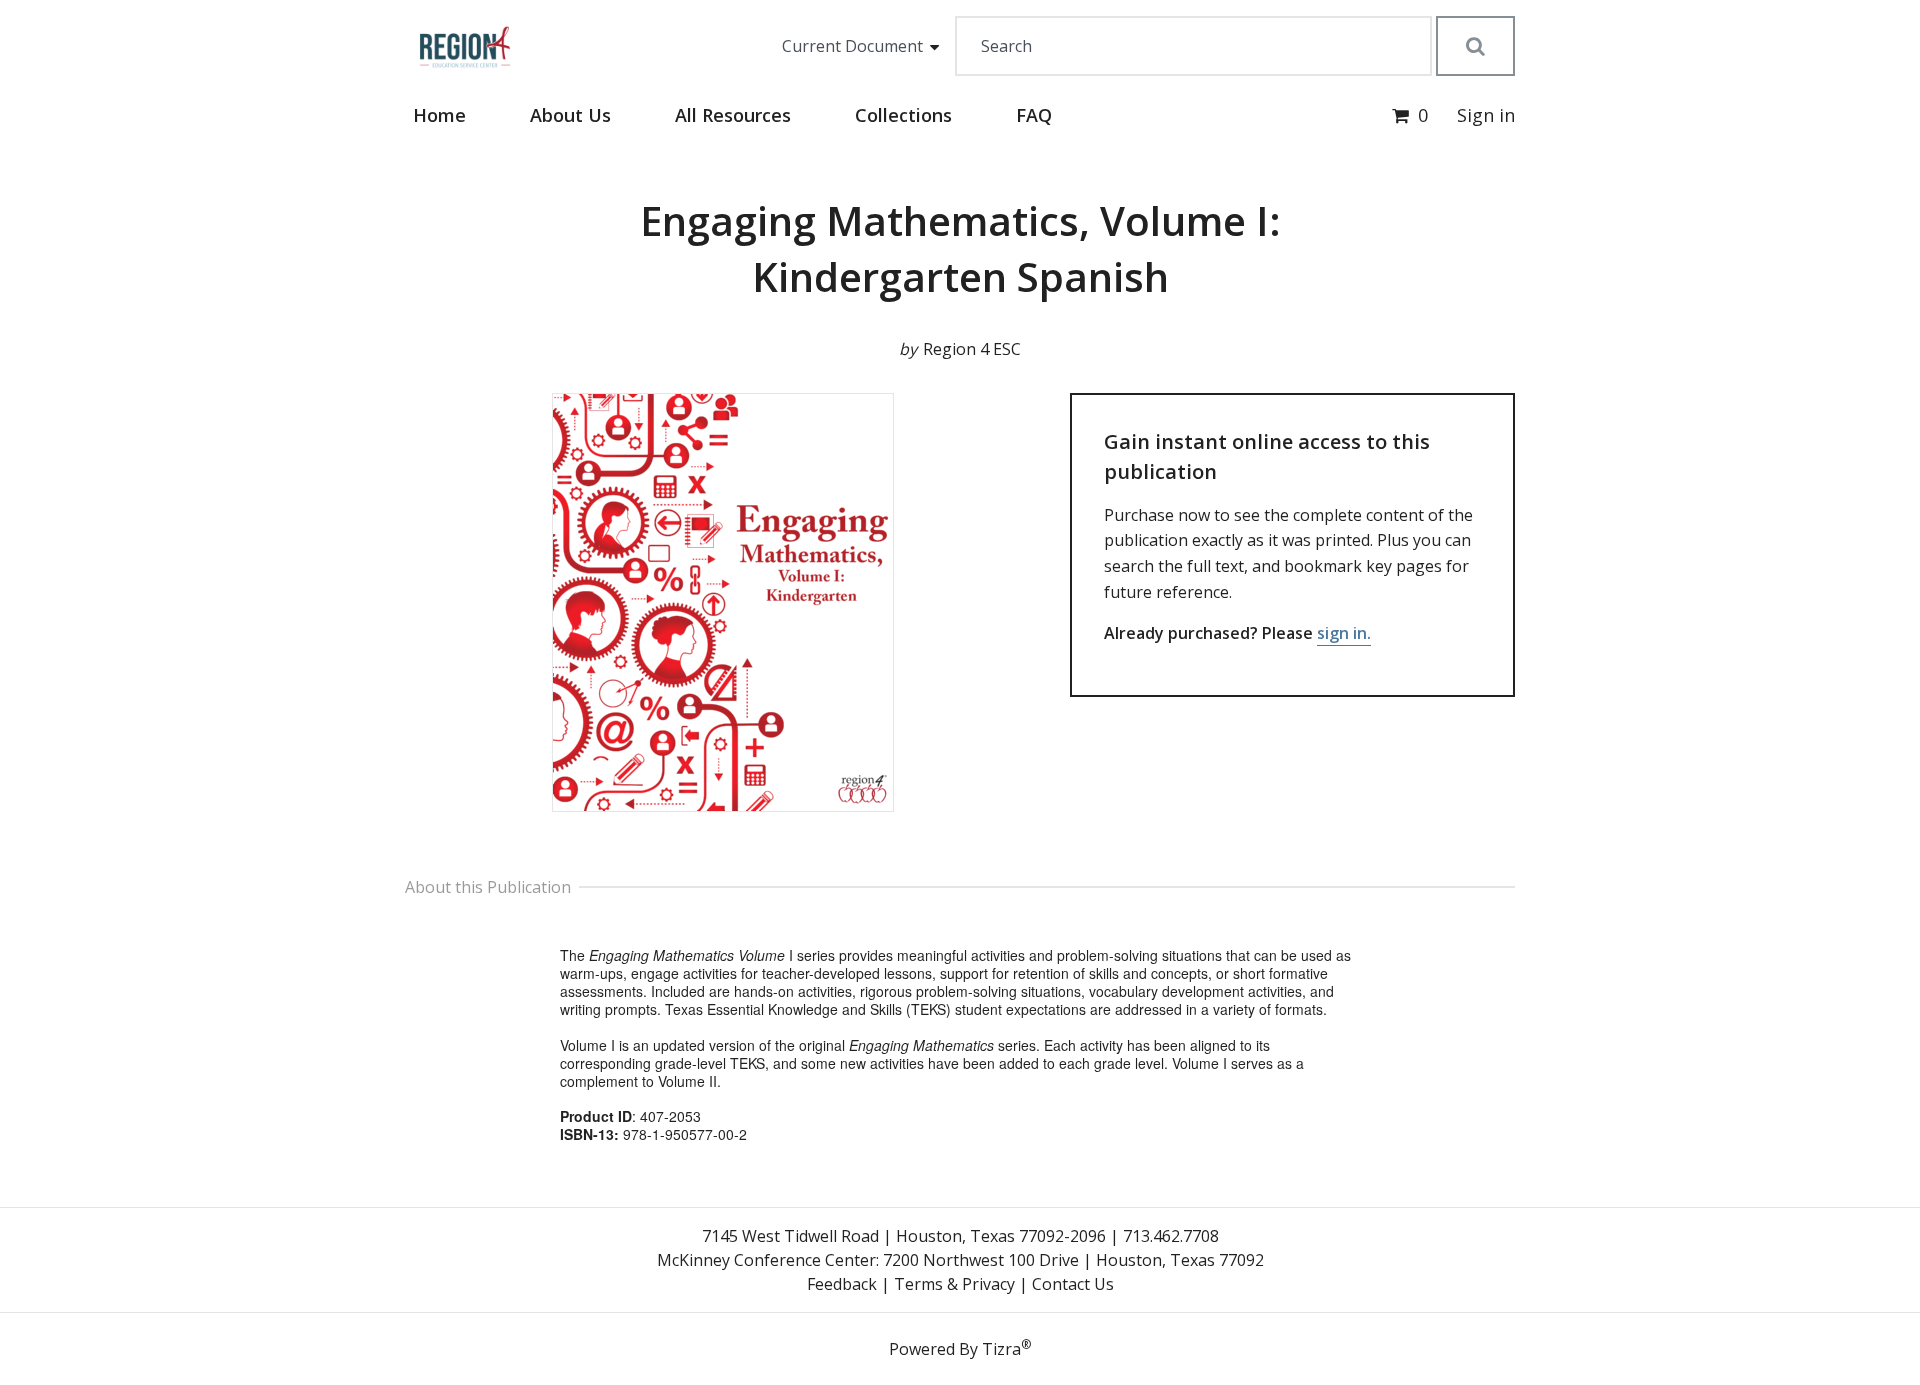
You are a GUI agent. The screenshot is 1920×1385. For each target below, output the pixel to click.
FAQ (1034, 115)
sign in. (1344, 633)
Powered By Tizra (960, 1348)
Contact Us (1073, 1284)
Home (439, 115)
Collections (903, 115)
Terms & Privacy (954, 1284)
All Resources (733, 115)
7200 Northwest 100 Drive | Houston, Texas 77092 (1073, 1260)
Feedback (842, 1284)
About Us (570, 115)
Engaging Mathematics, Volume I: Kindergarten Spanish (960, 248)
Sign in (1486, 115)
